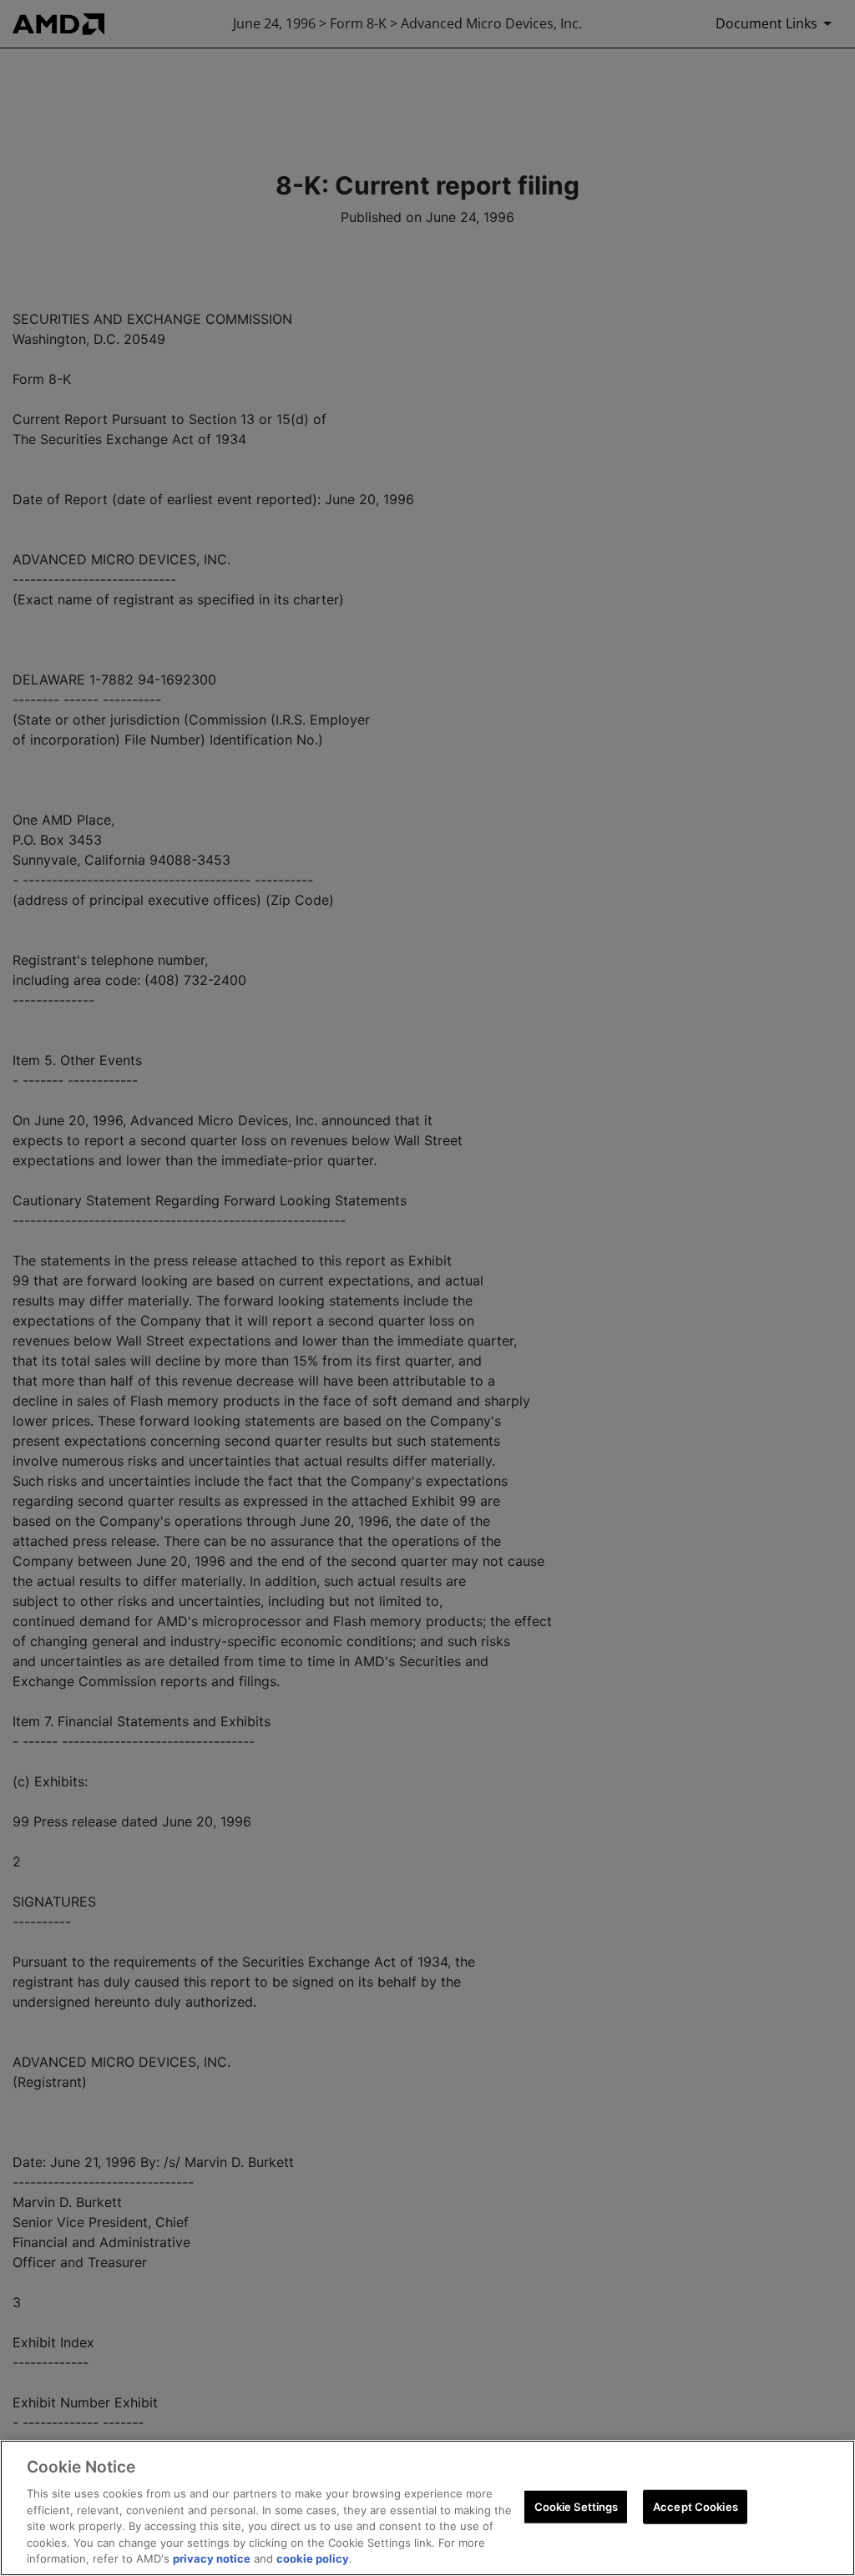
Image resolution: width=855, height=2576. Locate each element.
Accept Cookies (696, 2506)
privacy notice (212, 2558)
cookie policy (313, 2558)
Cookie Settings (577, 2506)
